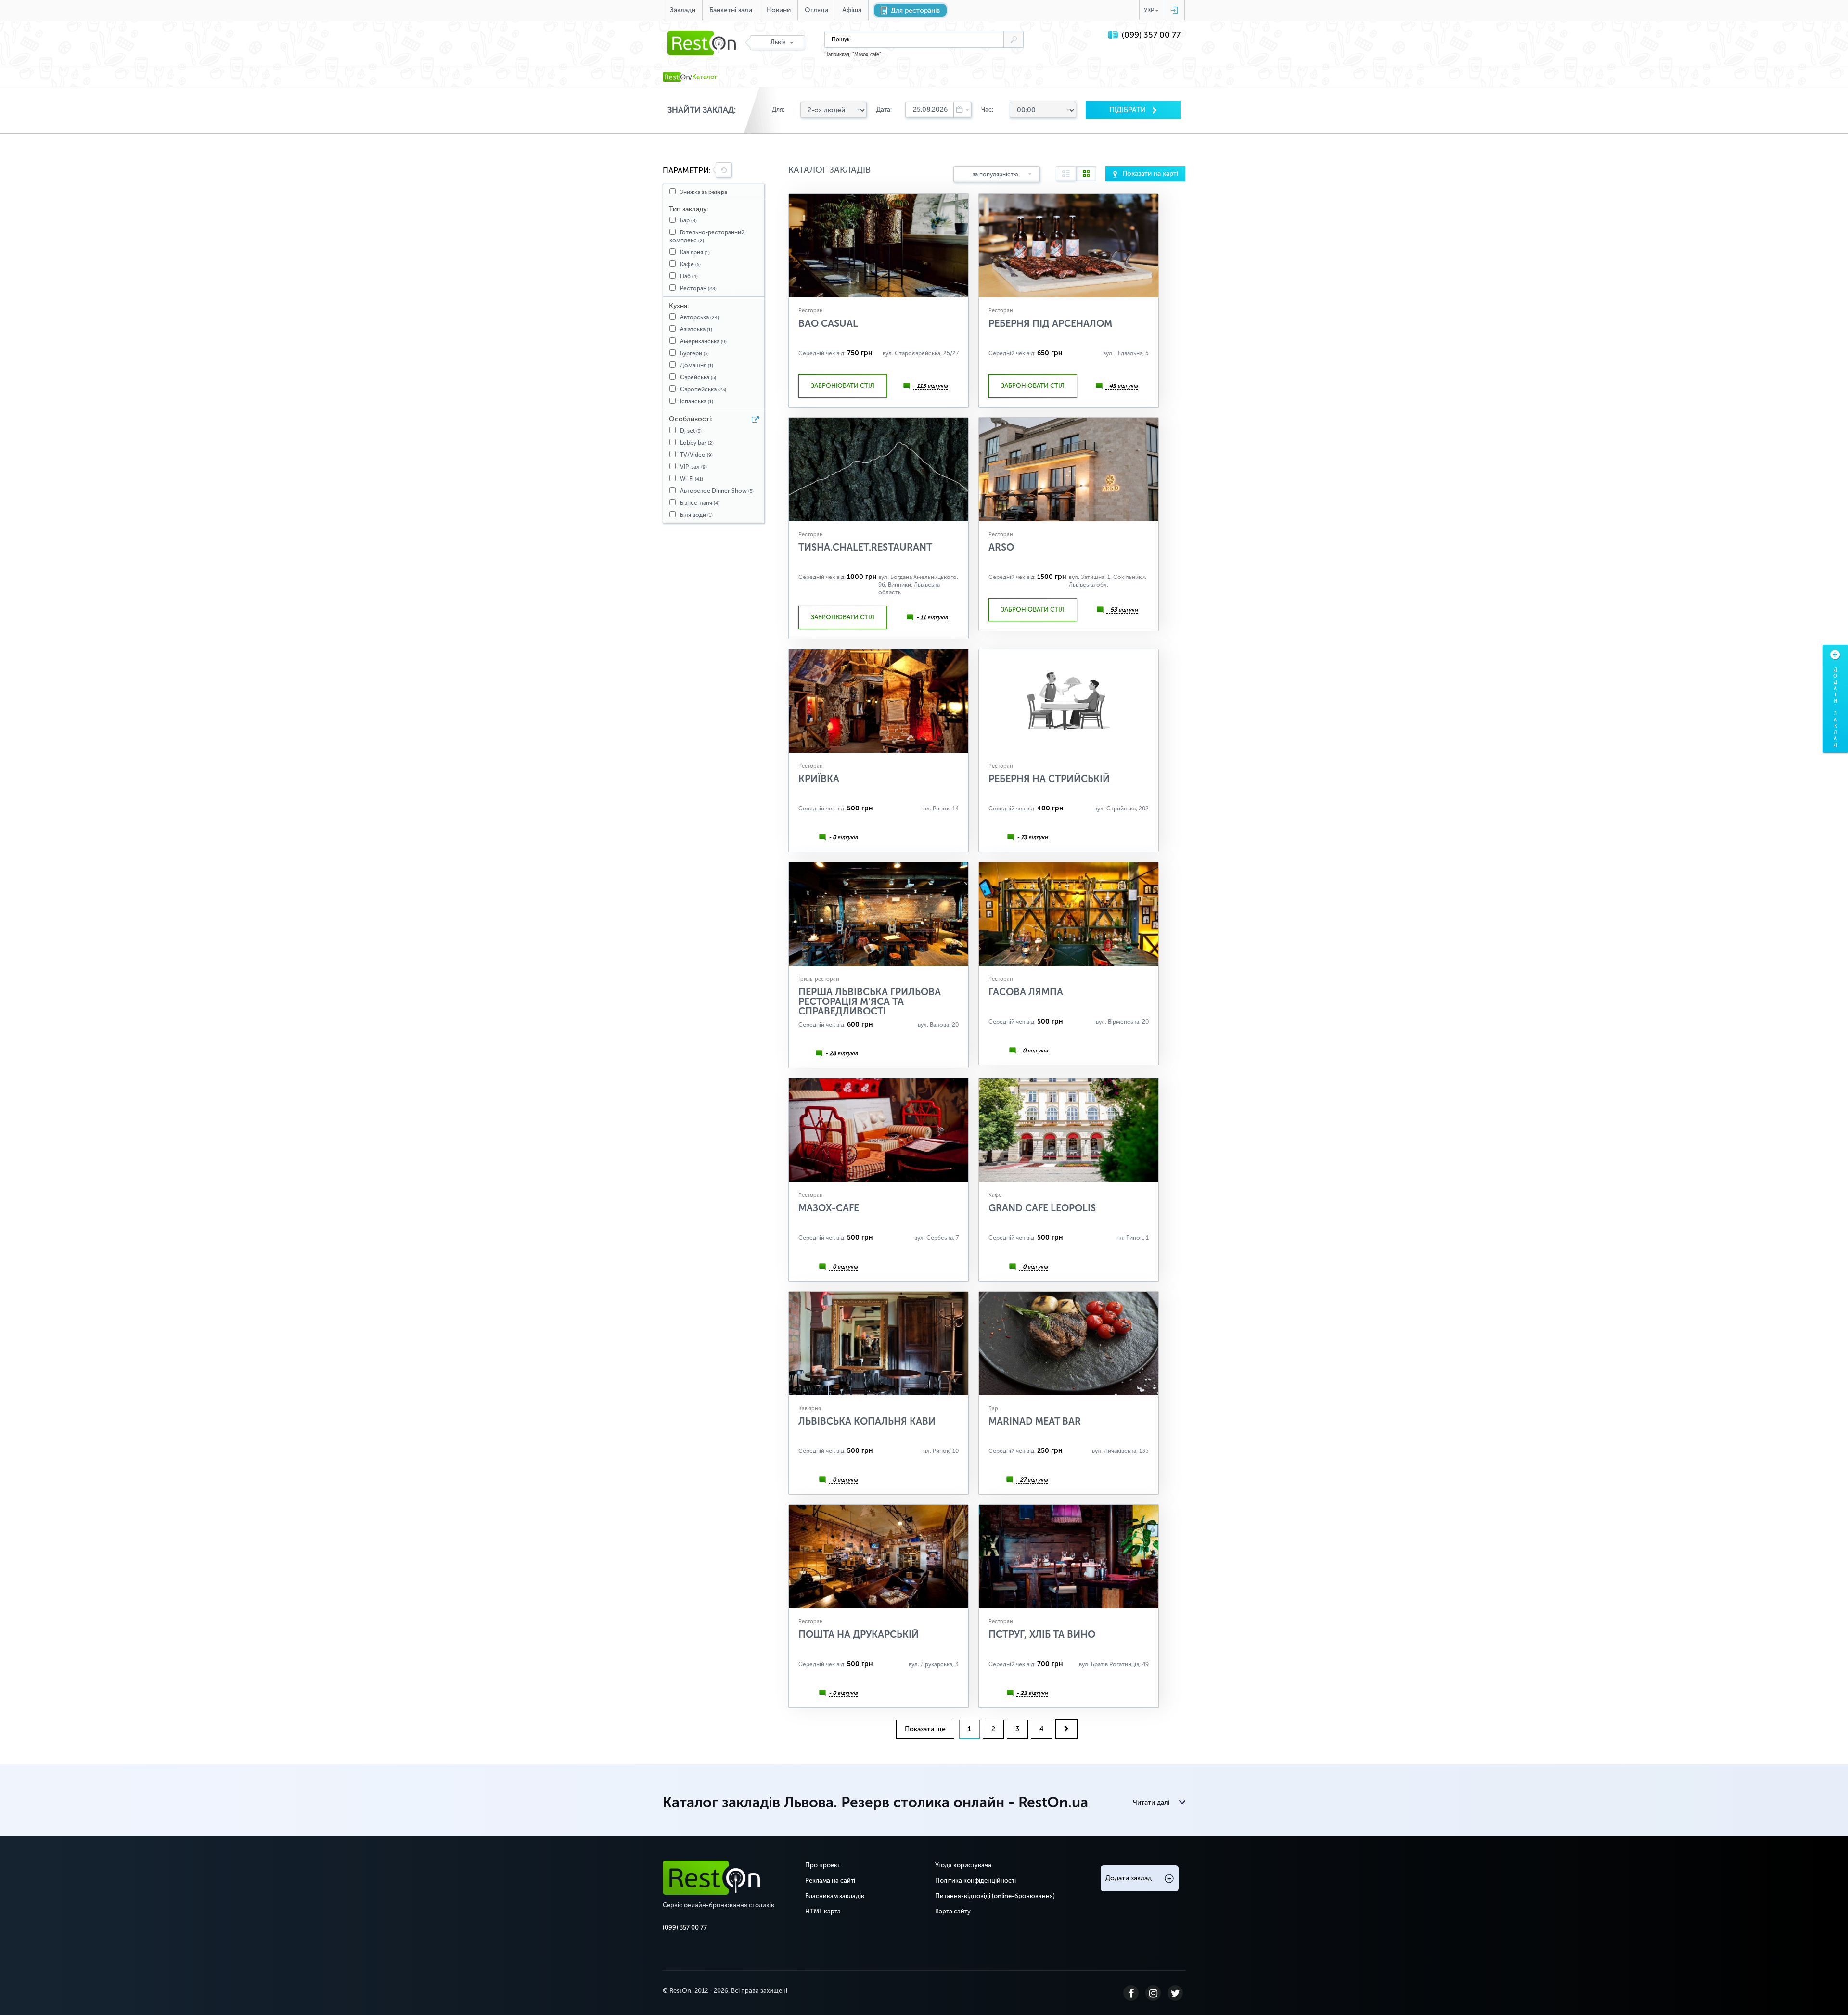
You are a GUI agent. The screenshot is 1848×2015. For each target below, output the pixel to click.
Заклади (683, 10)
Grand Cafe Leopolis (1042, 1208)
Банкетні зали (731, 10)
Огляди (816, 10)
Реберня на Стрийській (1049, 779)
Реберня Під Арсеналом (1050, 323)
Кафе (690, 264)
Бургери (694, 353)
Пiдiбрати (1129, 110)
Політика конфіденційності (975, 1880)
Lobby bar (697, 443)
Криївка (819, 779)
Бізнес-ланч (700, 503)
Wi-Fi (692, 479)
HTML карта (823, 1911)
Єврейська (698, 377)
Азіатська (696, 329)
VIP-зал (693, 467)
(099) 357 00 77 (1151, 35)
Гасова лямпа (1026, 992)
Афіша (852, 10)
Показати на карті (1150, 173)
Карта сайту (953, 1911)
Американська (703, 341)
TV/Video (696, 455)
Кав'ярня (695, 252)
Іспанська (697, 401)
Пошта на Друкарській (859, 1634)
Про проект (823, 1865)
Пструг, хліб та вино (1042, 1634)
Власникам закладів (835, 1896)
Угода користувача (963, 1865)
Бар (688, 220)
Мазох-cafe (867, 55)
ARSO (1001, 547)
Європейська (703, 389)
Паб (689, 276)
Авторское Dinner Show (717, 491)
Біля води (696, 515)
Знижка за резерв (704, 192)
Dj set (691, 431)
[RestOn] (676, 77)
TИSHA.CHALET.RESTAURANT (865, 547)
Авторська (699, 317)
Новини (778, 10)
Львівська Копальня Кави (867, 1421)
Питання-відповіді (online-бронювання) (995, 1896)
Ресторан (698, 288)
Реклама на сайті (830, 1880)
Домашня (697, 365)
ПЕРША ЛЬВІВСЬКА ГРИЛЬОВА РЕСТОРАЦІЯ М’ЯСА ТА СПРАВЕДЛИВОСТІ (870, 1001)
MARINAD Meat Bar (1035, 1421)
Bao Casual (828, 323)
